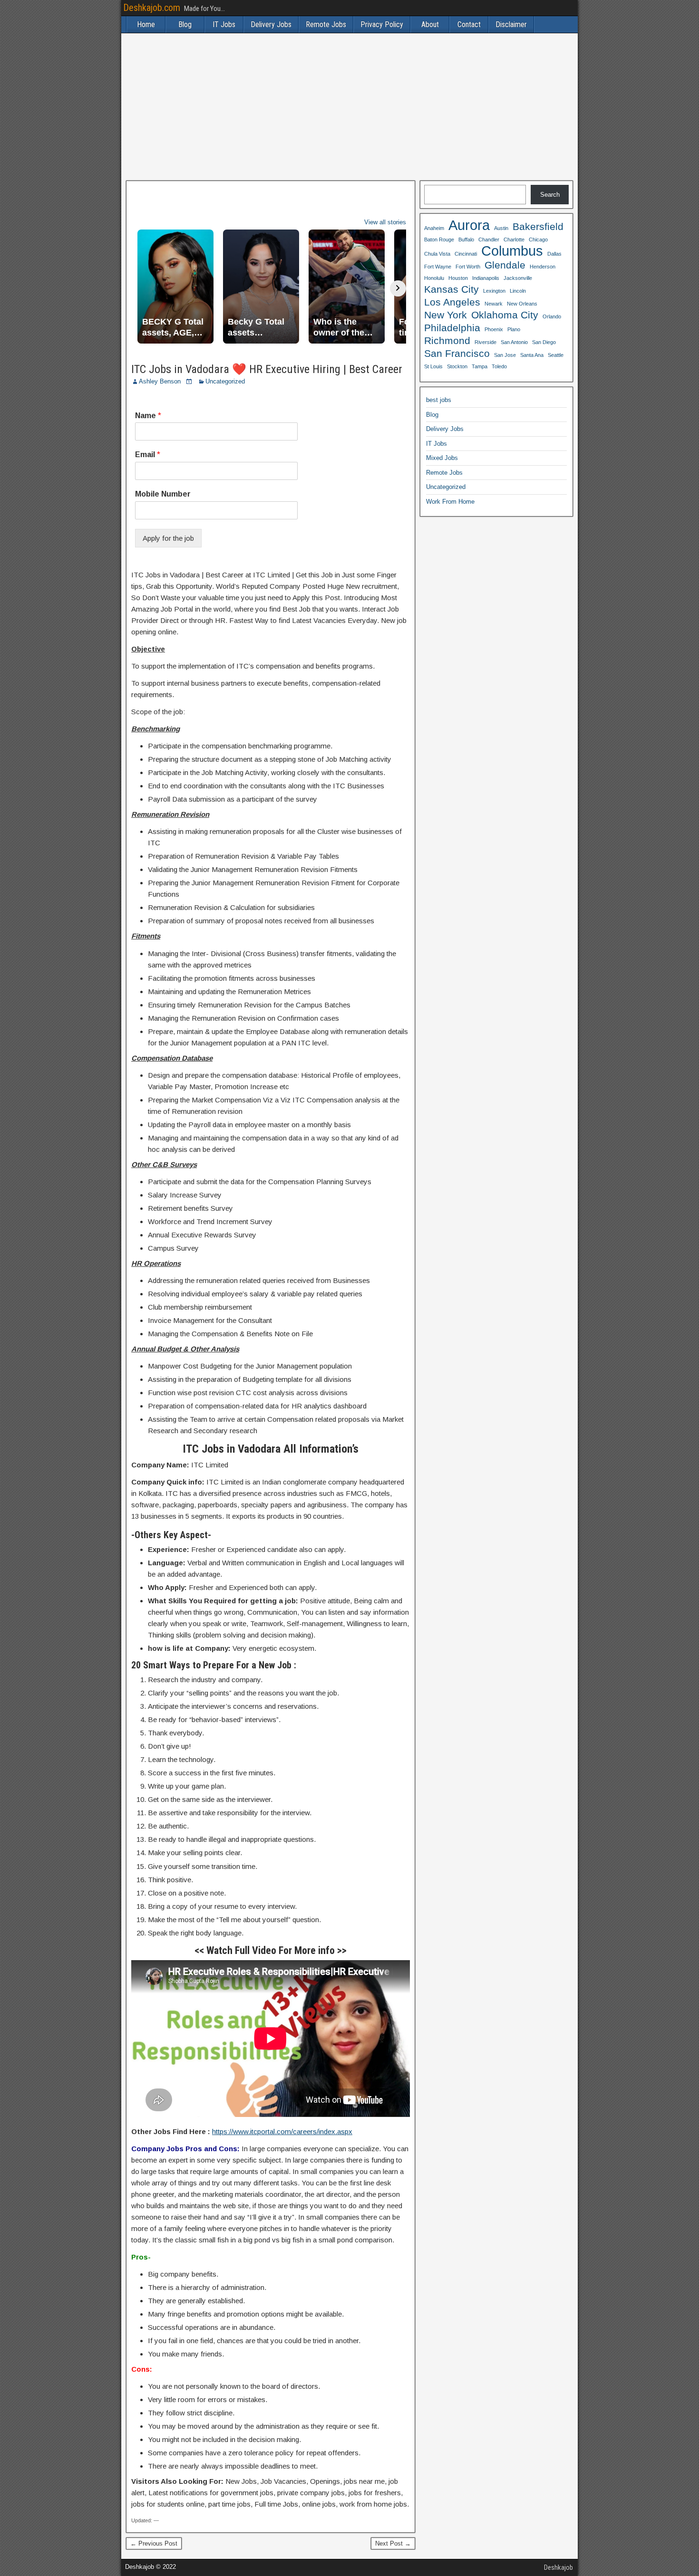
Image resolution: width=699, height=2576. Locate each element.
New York (446, 315)
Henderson (543, 267)
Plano (514, 329)
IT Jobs (224, 24)
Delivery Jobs (271, 24)
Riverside (485, 342)
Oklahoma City (505, 315)
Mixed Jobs (442, 458)
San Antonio (514, 342)
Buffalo (466, 239)
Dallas (554, 254)
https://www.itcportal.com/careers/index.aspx (282, 2131)
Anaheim (434, 228)
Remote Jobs (326, 24)
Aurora (469, 225)
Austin (501, 228)
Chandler (489, 239)
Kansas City (451, 289)
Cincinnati (466, 254)
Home (146, 24)
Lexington (494, 291)
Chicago (538, 239)
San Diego (544, 342)
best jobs (439, 400)
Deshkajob (558, 2567)
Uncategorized (225, 381)
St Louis (433, 366)
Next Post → (393, 2543)
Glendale (505, 265)
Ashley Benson (160, 381)
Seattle (556, 355)
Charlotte (514, 239)
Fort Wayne (438, 267)
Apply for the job (168, 538)
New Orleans (522, 304)
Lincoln (518, 291)
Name (148, 416)
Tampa (480, 366)
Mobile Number (163, 494)
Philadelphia (452, 328)
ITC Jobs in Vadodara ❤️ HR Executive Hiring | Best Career (267, 369)
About (430, 24)
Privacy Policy (382, 24)
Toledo (499, 366)
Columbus (512, 251)
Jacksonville (518, 278)
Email (148, 455)
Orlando (552, 316)
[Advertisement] (349, 107)
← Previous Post (154, 2543)
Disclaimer (511, 24)
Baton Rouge (439, 239)
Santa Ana (532, 355)
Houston (458, 278)
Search (550, 195)
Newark (494, 304)
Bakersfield (538, 226)
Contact (469, 24)
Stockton (457, 366)
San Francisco (457, 353)
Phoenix (494, 329)
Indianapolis (486, 278)
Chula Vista (437, 254)
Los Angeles (452, 302)
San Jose (505, 355)
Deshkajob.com (152, 8)
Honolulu (434, 278)
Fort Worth (468, 267)
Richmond (447, 340)
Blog (185, 24)
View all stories (385, 222)
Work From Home (450, 502)
